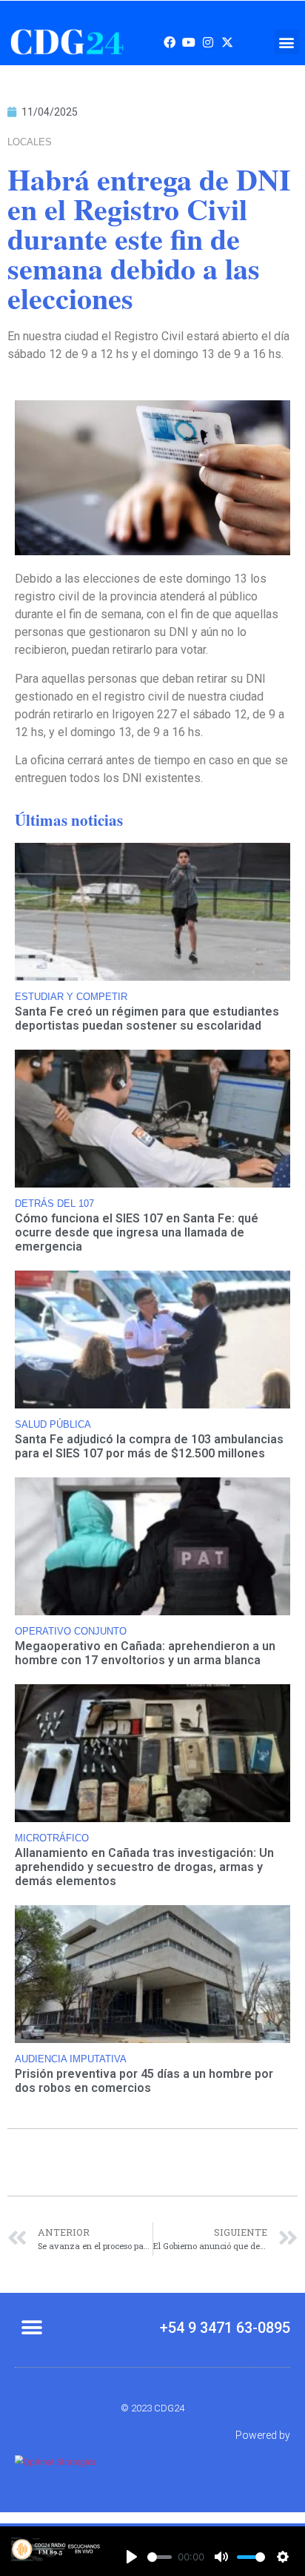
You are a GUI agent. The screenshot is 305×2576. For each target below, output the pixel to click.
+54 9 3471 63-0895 (225, 2328)
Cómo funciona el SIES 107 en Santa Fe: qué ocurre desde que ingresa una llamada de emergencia (137, 1232)
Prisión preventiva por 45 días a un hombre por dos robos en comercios (144, 2081)
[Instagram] (208, 42)
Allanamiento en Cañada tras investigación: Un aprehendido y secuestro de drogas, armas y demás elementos (144, 1867)
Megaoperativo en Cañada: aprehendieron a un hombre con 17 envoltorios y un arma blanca (145, 1653)
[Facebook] (170, 42)
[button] (287, 42)
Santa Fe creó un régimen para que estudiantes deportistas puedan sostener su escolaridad (147, 1019)
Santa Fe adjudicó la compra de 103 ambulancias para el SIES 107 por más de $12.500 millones (149, 1446)
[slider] (160, 2557)
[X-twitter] (227, 42)
